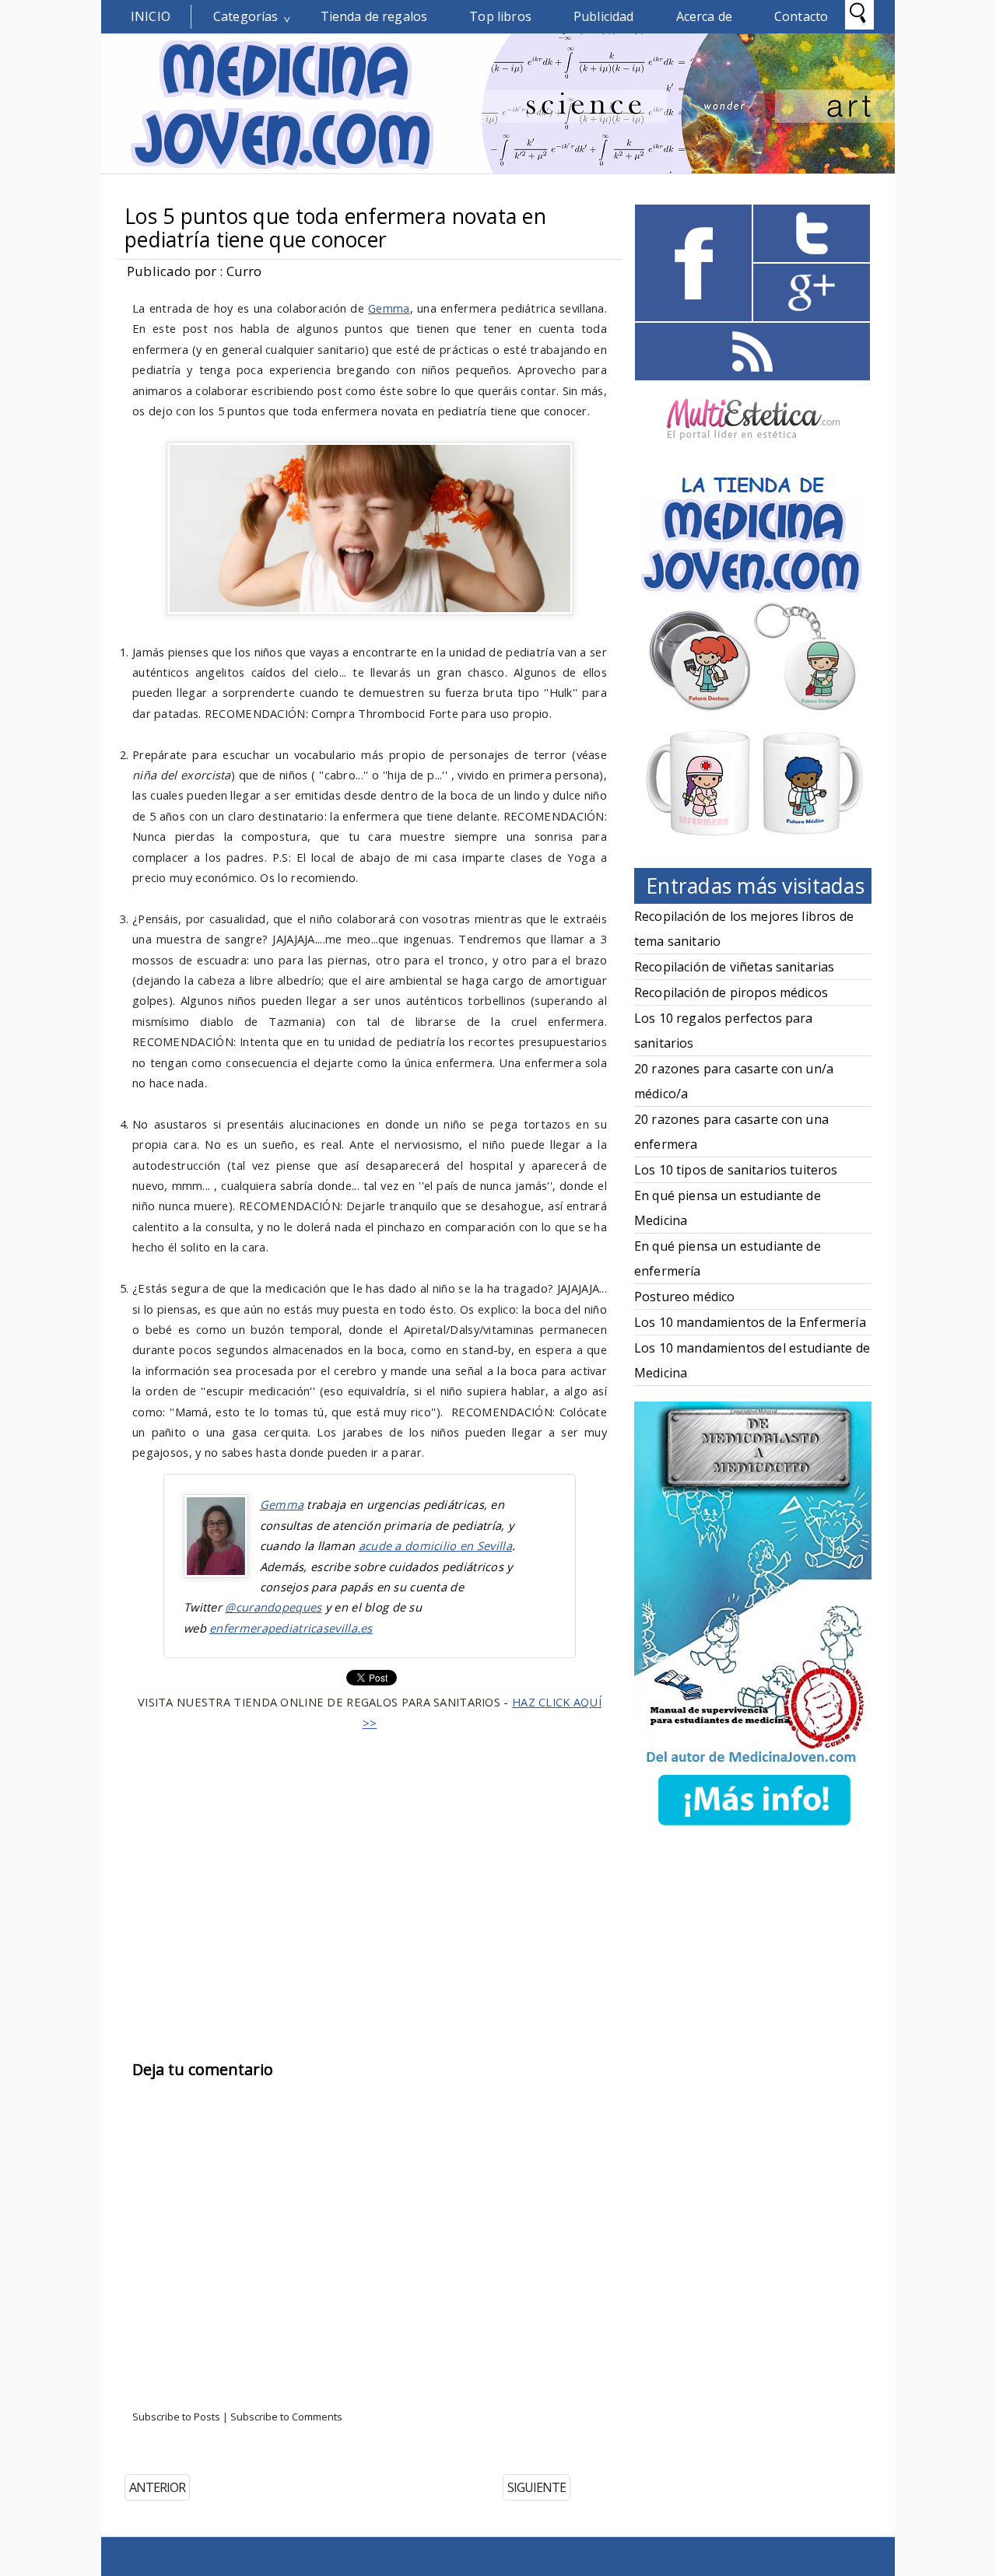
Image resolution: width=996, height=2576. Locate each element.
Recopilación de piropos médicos (731, 992)
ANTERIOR (157, 2487)
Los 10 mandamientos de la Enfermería (750, 1322)
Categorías (246, 16)
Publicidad (604, 16)
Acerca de (704, 16)
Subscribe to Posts (176, 2417)
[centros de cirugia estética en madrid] (753, 446)
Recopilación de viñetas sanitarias (734, 967)
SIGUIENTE (537, 2487)
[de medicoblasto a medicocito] (754, 1829)
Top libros (500, 16)
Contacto (801, 16)
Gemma (389, 308)
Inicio (151, 16)
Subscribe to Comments (286, 2417)
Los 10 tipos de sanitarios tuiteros (736, 1170)
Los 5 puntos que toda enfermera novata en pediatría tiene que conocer (335, 228)
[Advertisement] (370, 1871)
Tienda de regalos (374, 16)
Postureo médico (684, 1297)
